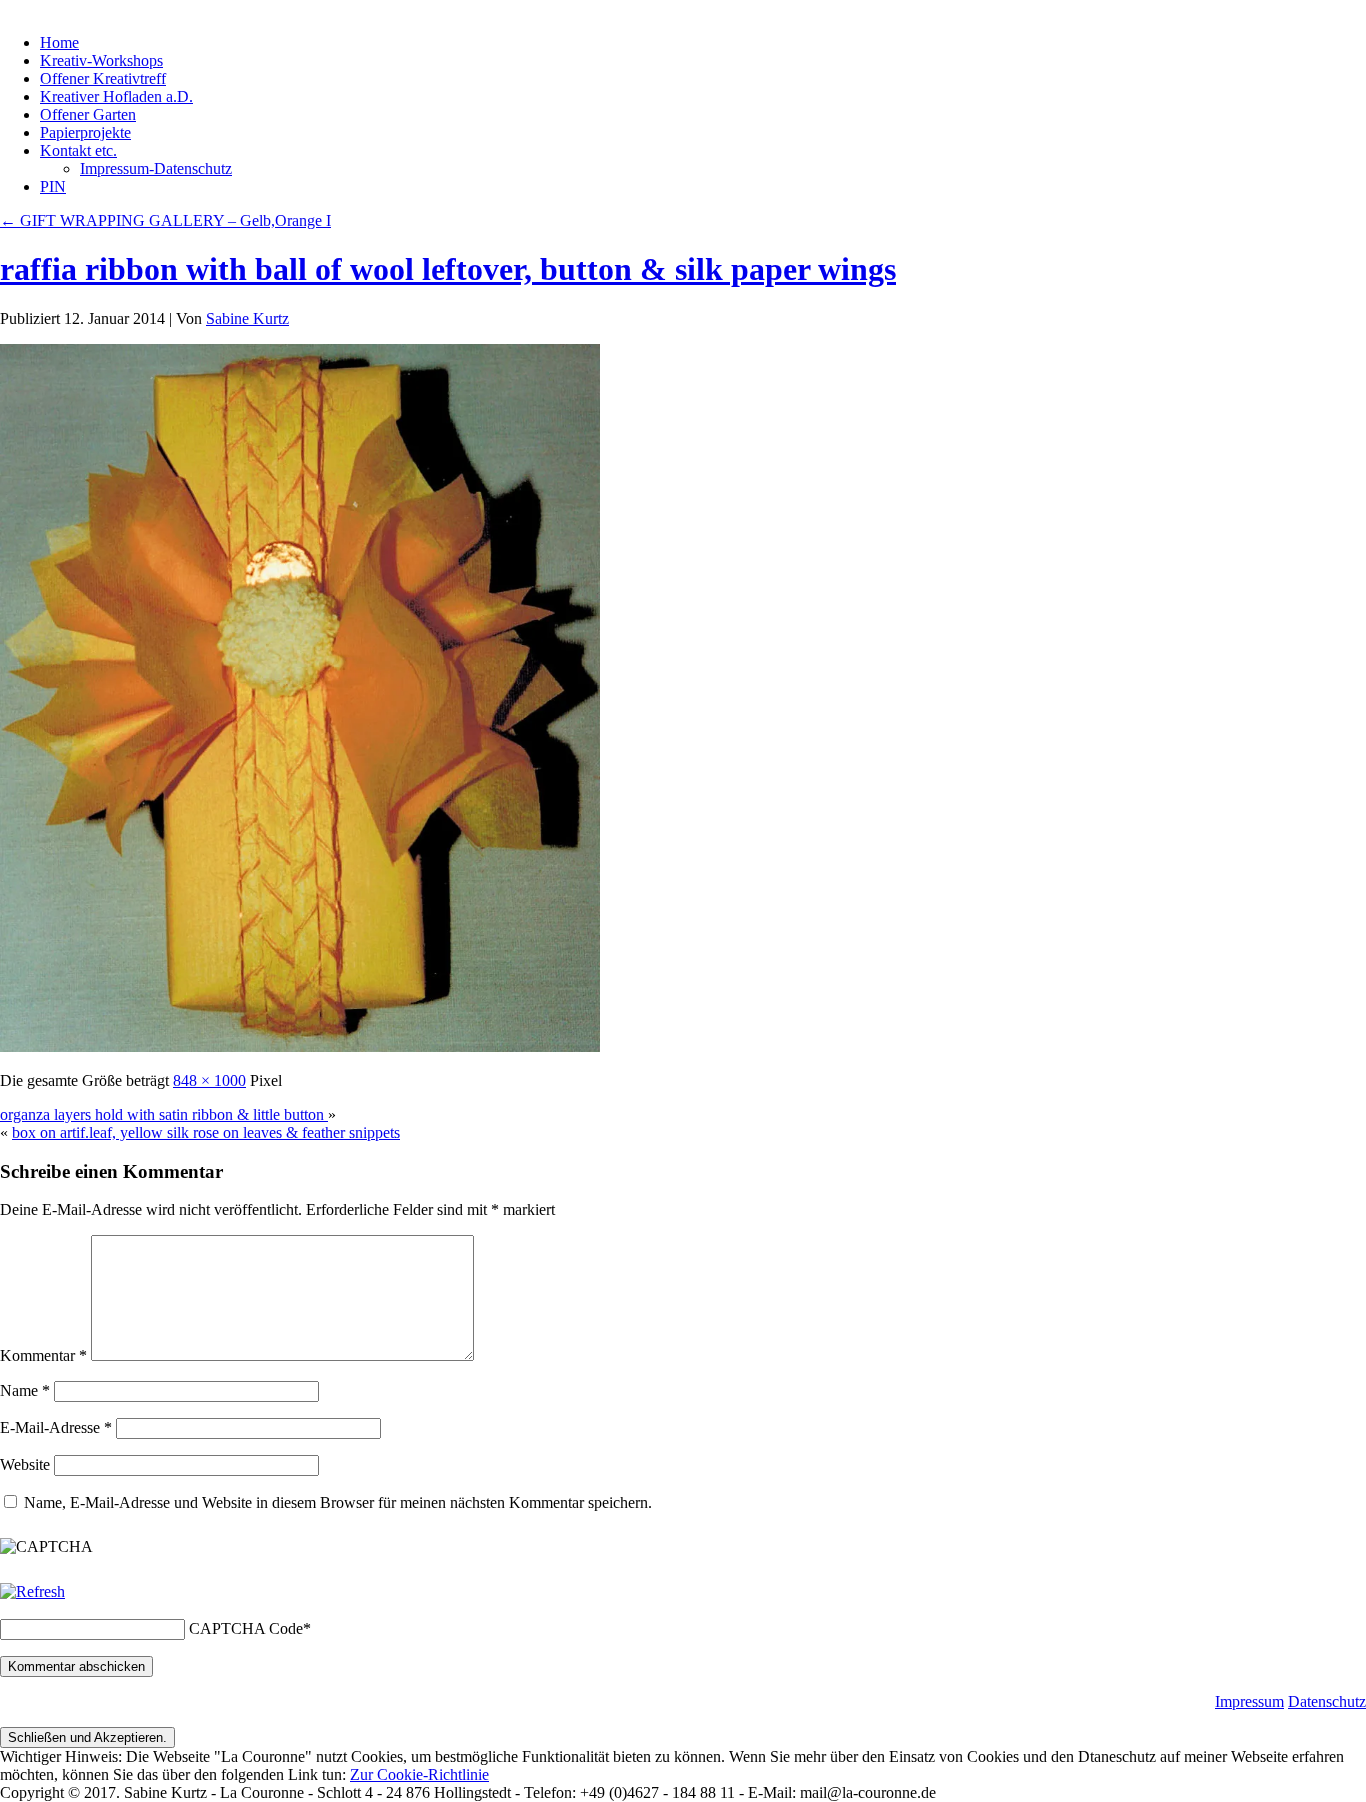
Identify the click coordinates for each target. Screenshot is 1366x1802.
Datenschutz (1327, 1701)
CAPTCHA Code (246, 1628)
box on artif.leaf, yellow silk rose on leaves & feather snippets (206, 1132)
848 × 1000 (209, 1080)
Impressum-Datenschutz (156, 168)
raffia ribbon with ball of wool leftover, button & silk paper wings (448, 269)
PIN (53, 186)
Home (59, 42)
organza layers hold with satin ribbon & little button (164, 1114)
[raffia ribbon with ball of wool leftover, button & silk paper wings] (300, 1046)
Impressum (1249, 1701)
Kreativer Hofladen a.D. (116, 96)
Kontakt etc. (78, 150)
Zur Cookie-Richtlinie (419, 1774)
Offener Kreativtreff (103, 78)
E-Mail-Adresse (56, 1427)
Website (25, 1464)
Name (25, 1390)
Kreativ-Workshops (101, 60)
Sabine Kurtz (247, 318)
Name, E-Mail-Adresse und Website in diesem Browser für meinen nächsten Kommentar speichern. (338, 1502)
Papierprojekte (85, 132)
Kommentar (43, 1355)
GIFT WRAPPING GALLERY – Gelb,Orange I (165, 220)
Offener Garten (88, 114)
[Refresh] (32, 1591)
